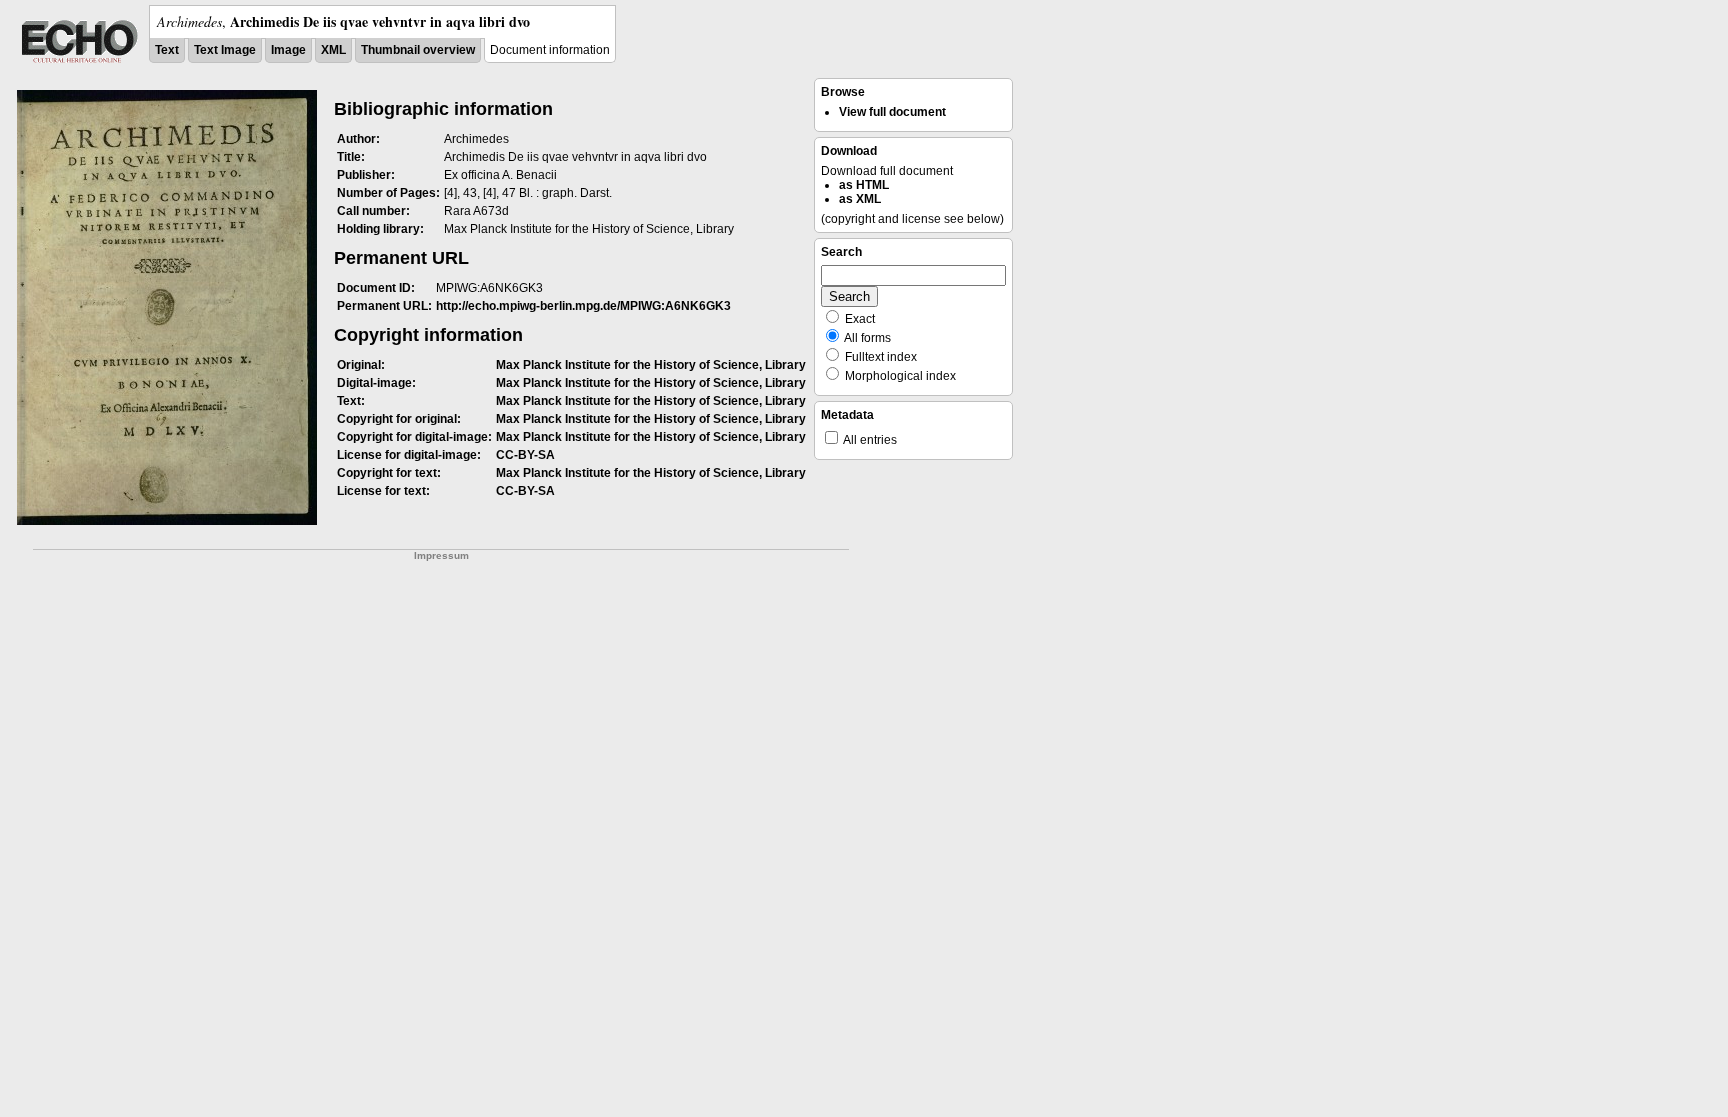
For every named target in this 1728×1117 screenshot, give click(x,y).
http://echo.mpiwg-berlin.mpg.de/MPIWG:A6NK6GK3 (583, 306)
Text (167, 50)
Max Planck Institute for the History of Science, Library (651, 365)
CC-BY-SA (525, 455)
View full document (892, 112)
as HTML (864, 185)
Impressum (441, 555)
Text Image (225, 50)
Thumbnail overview (418, 50)
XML (333, 50)
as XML (860, 199)
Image (288, 50)
